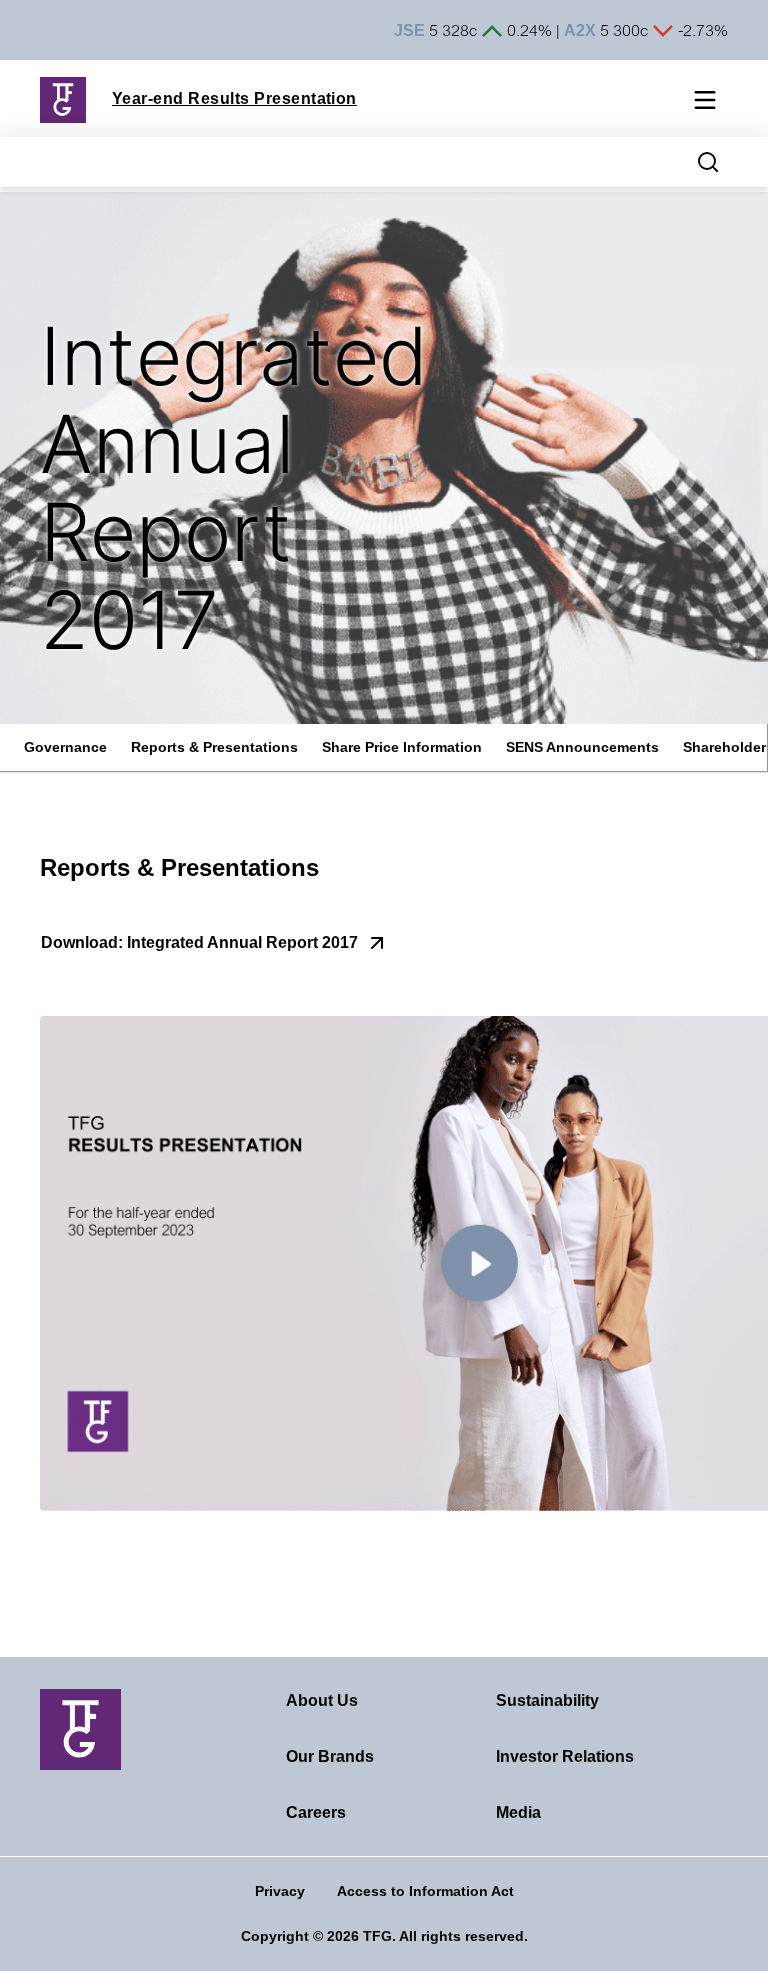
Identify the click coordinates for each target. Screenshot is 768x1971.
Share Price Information (402, 747)
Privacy (280, 1891)
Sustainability (547, 1700)
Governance (65, 747)
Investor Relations (565, 1756)
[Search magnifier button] (708, 162)
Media (518, 1812)
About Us (322, 1700)
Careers (316, 1812)
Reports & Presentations (214, 747)
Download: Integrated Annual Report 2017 (199, 942)
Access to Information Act (425, 1891)
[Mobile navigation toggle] (705, 103)
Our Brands (330, 1756)
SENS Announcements (582, 747)
